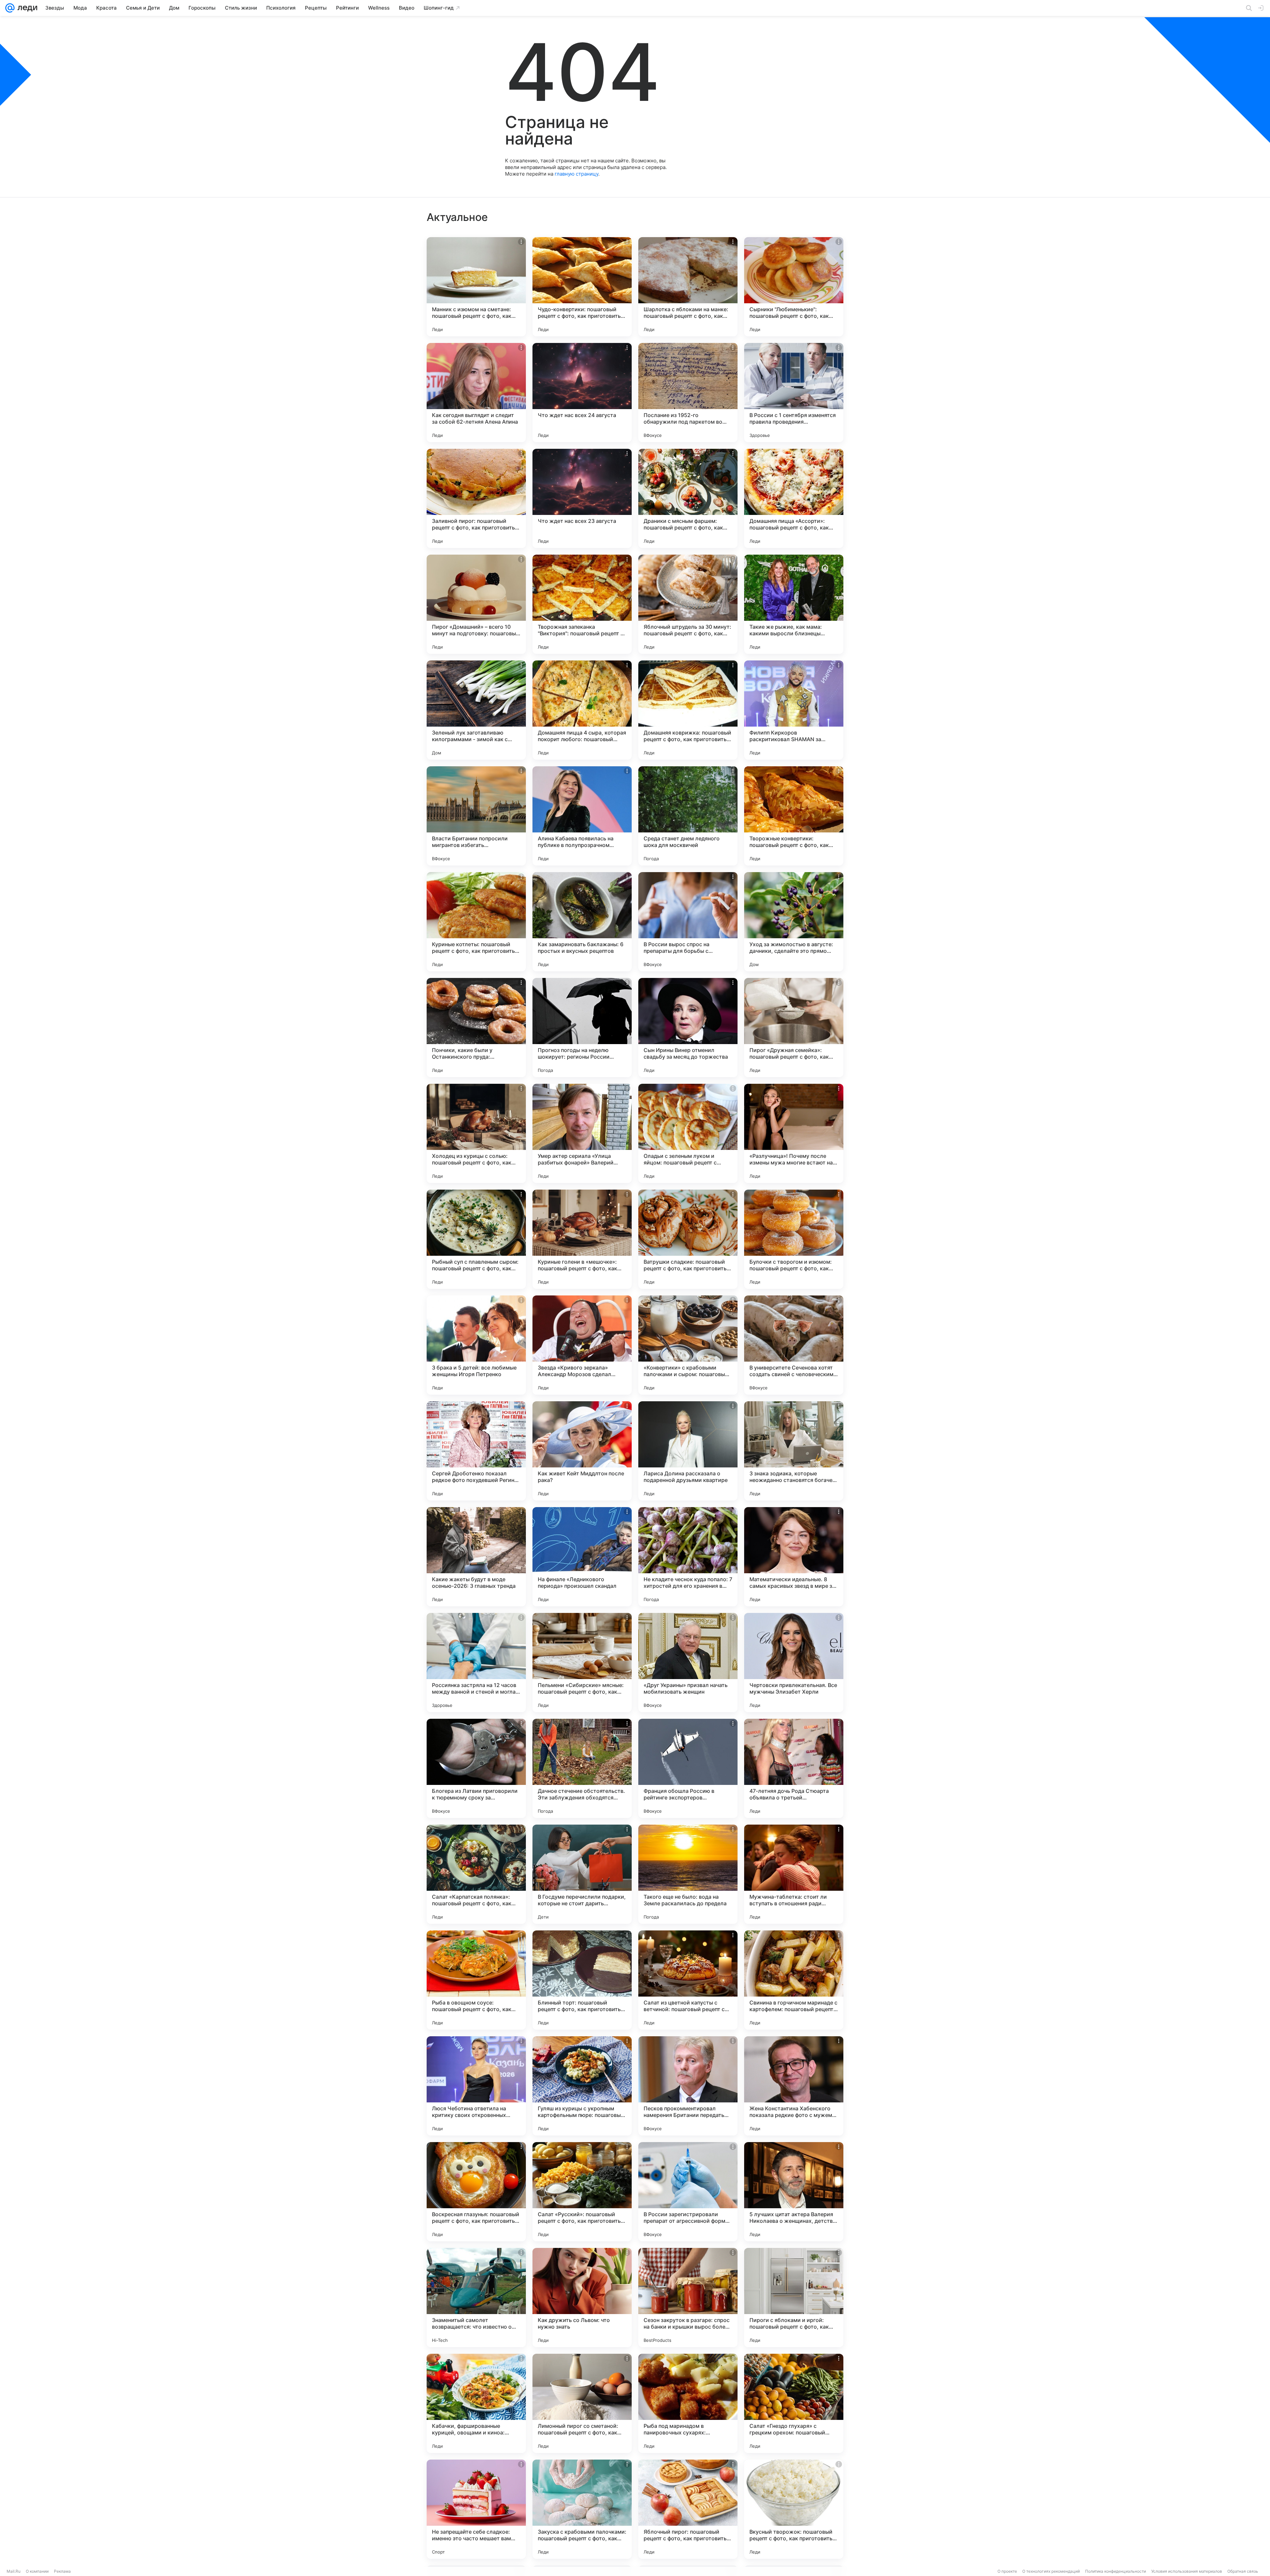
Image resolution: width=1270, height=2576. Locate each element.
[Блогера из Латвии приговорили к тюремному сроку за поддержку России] (476, 1768)
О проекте (1007, 2571)
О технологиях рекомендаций (1051, 2571)
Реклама (62, 2571)
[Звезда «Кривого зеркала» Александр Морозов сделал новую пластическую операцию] (582, 1345)
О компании (37, 2571)
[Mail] (10, 8)
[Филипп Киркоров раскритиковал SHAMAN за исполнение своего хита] (794, 710)
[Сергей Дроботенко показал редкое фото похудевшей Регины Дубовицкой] (476, 1451)
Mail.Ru (14, 2571)
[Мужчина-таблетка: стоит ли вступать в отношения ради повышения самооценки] (794, 1874)
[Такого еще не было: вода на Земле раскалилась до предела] (688, 1874)
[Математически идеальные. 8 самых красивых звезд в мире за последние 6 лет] (794, 1557)
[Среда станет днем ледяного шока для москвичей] (688, 816)
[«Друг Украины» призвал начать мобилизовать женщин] (688, 1663)
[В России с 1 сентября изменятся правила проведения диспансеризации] (794, 393)
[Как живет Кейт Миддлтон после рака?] (582, 1451)
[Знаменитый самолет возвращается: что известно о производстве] (476, 2298)
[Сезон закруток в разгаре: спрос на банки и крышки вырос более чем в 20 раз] (688, 2298)
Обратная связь (1243, 2571)
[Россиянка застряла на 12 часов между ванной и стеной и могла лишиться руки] (476, 1663)
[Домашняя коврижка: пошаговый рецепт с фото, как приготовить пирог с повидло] (688, 710)
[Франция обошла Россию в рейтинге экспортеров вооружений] (688, 1768)
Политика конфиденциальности (1116, 2571)
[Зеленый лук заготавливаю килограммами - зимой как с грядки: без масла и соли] (476, 710)
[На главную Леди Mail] (26, 8)
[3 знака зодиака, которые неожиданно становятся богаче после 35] (794, 1451)
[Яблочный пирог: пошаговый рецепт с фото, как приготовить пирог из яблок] (688, 2509)
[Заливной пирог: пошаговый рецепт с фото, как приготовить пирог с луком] (476, 498)
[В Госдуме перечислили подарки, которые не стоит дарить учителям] (582, 1874)
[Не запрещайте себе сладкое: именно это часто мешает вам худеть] (476, 2509)
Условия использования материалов (1187, 2571)
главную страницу (576, 174)
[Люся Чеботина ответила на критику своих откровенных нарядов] (476, 2086)
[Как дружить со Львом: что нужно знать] (582, 2298)
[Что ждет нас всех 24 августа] (582, 393)
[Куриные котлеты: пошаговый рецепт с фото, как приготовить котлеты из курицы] (476, 922)
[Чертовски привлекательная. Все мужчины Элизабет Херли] (794, 1663)
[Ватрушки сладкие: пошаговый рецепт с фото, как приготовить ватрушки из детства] (688, 1239)
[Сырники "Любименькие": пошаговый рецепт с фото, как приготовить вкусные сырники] (794, 287)
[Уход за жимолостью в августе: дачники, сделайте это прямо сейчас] (794, 922)
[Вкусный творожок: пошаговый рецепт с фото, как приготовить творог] (794, 2509)
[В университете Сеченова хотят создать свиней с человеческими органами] (794, 1345)
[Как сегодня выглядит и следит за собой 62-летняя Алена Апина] (476, 393)
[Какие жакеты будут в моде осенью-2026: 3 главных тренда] (476, 1557)
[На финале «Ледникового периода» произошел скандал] (582, 1557)
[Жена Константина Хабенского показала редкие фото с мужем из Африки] (794, 2086)
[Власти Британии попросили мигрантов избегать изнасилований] (476, 816)
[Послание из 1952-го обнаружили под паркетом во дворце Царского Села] (688, 393)
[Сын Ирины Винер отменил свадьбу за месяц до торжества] (688, 1028)
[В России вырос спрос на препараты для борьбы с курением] (688, 922)
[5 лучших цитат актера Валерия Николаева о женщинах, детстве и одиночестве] (794, 2192)
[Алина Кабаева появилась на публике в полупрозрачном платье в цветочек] (582, 816)
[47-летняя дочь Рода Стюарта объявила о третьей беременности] (794, 1768)
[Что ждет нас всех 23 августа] (582, 498)
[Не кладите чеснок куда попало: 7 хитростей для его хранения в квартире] (688, 1557)
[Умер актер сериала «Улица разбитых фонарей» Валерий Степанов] (582, 1133)
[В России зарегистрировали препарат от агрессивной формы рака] (688, 2192)
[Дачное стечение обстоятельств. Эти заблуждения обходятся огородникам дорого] (582, 1768)
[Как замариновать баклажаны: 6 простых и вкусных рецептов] (582, 922)
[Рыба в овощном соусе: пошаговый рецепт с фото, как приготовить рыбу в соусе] (476, 1980)
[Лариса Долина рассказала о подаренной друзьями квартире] (688, 1451)
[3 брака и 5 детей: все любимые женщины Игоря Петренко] (476, 1345)
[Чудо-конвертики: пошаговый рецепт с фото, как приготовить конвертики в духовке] (582, 287)
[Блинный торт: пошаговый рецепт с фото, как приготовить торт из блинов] (582, 1980)
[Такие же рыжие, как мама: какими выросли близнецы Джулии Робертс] (794, 604)
